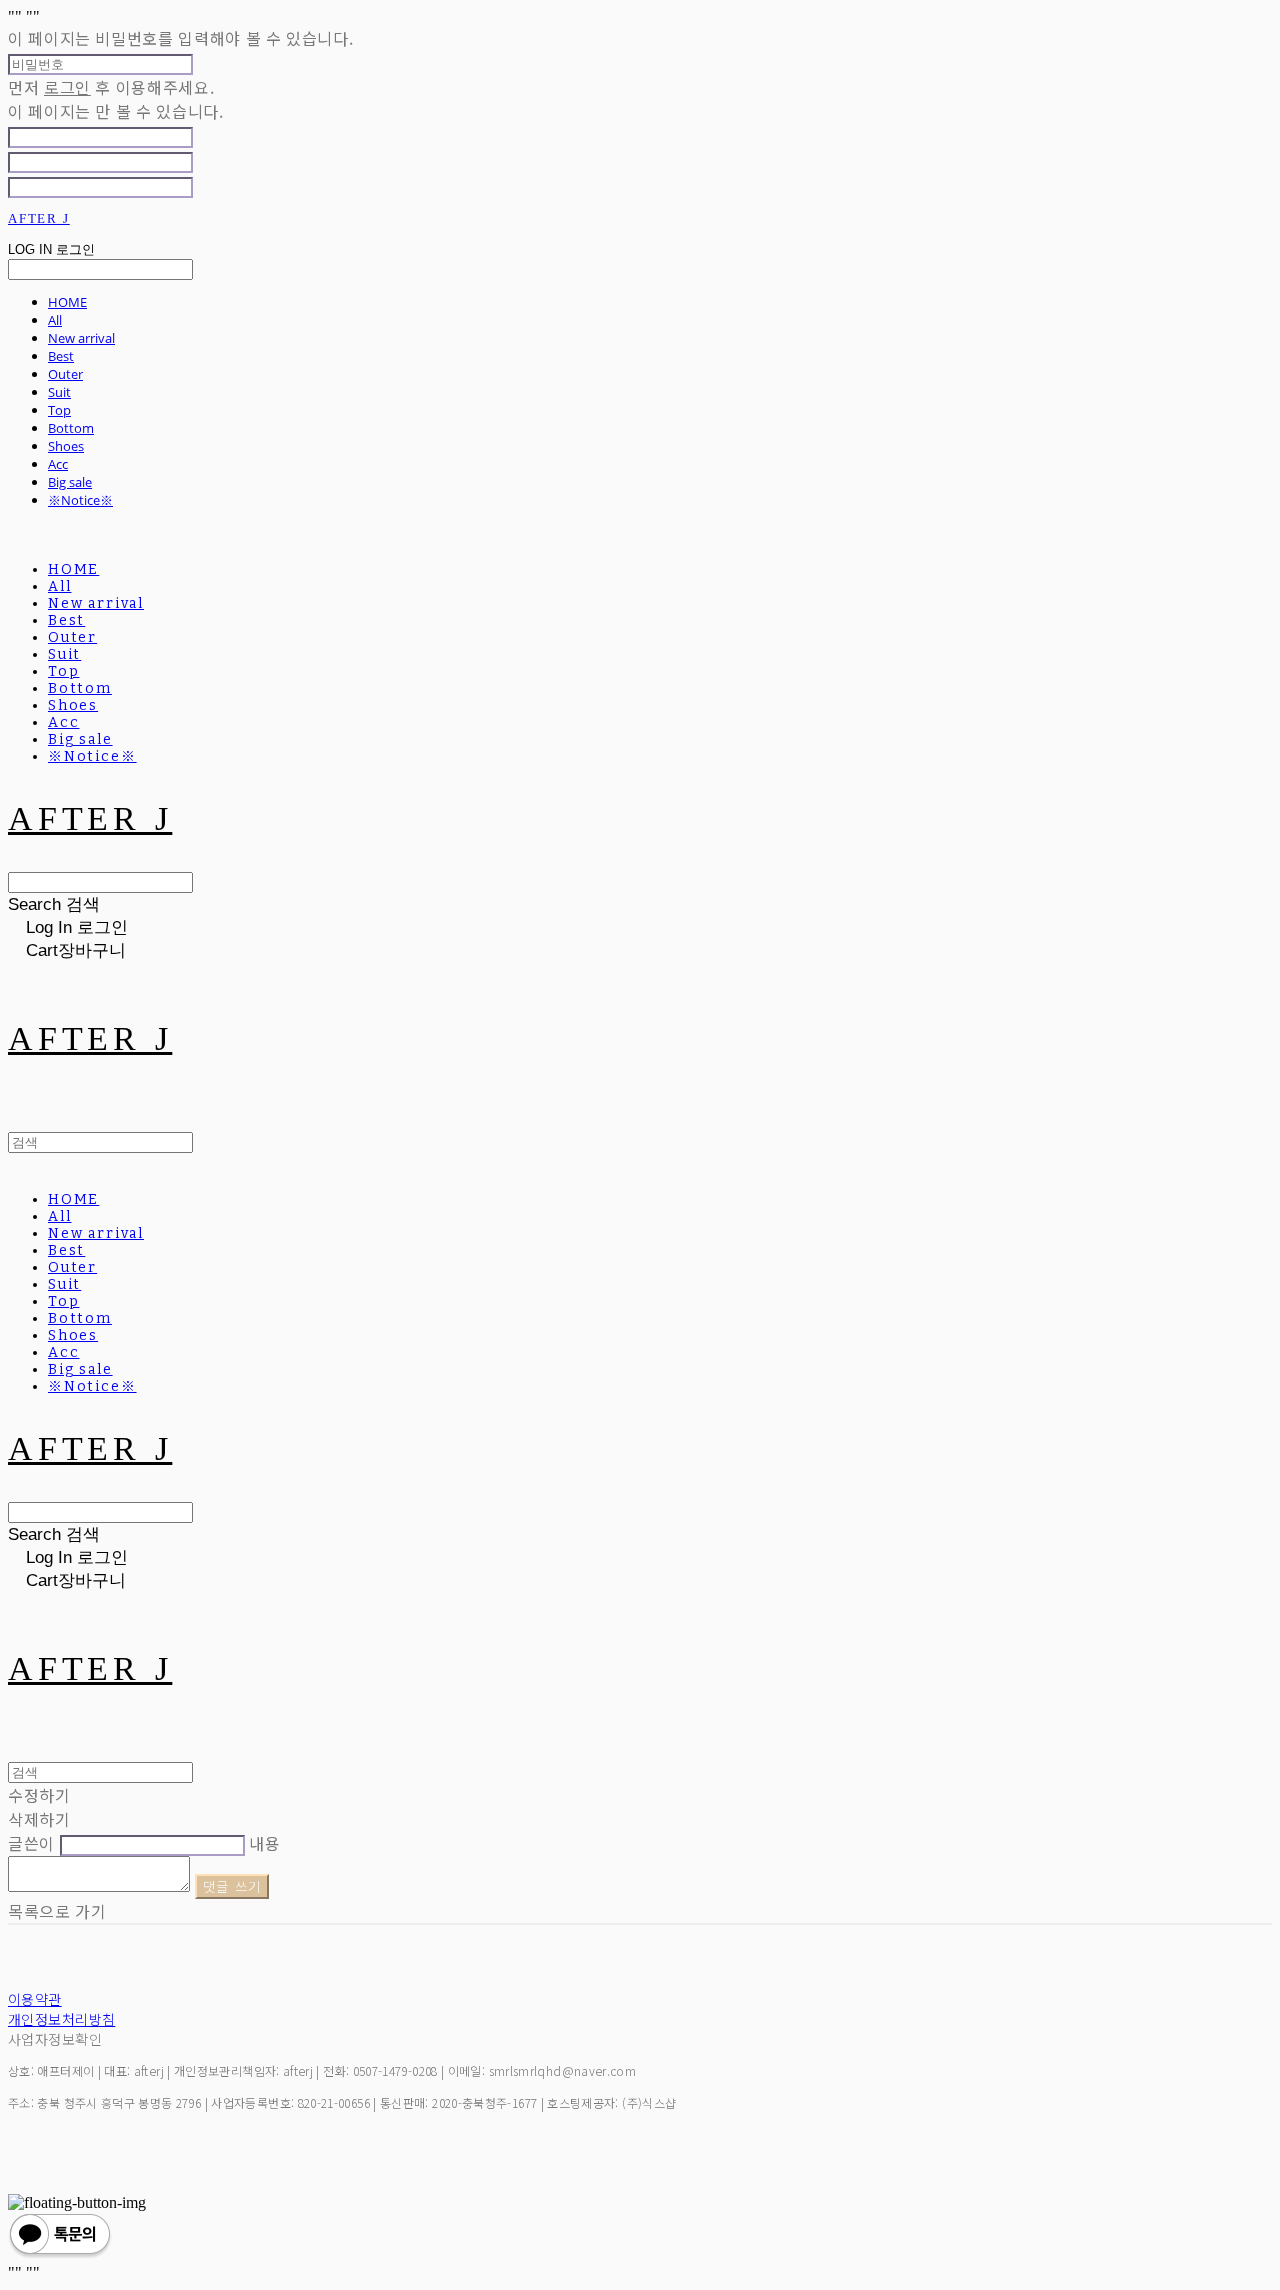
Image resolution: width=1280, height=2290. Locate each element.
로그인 (67, 87)
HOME (67, 302)
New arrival (81, 338)
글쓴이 (31, 1843)
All (55, 320)
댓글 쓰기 (232, 1886)
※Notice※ (80, 500)
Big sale (70, 482)
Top (59, 410)
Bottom (71, 428)
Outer (65, 374)
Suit (59, 392)
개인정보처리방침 (61, 2019)
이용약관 (35, 1999)
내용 (264, 1843)
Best (61, 356)
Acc (58, 464)
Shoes (66, 446)
